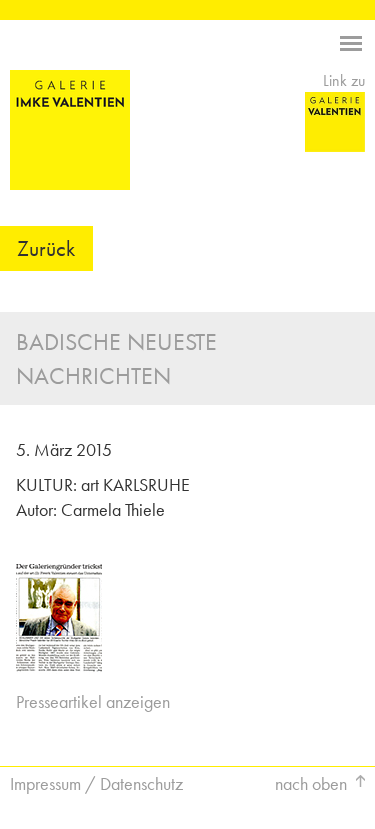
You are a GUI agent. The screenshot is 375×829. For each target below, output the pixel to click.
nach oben (311, 783)
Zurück (46, 248)
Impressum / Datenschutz (96, 783)
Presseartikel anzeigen (93, 701)
